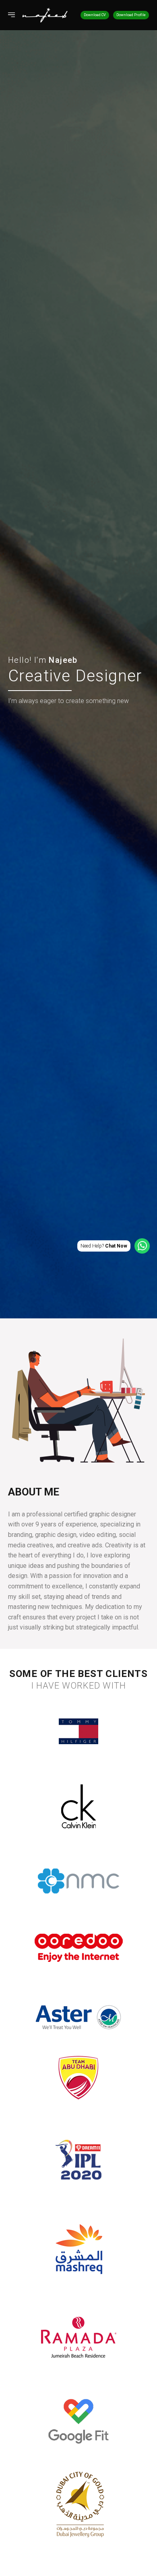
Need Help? (104, 1246)
